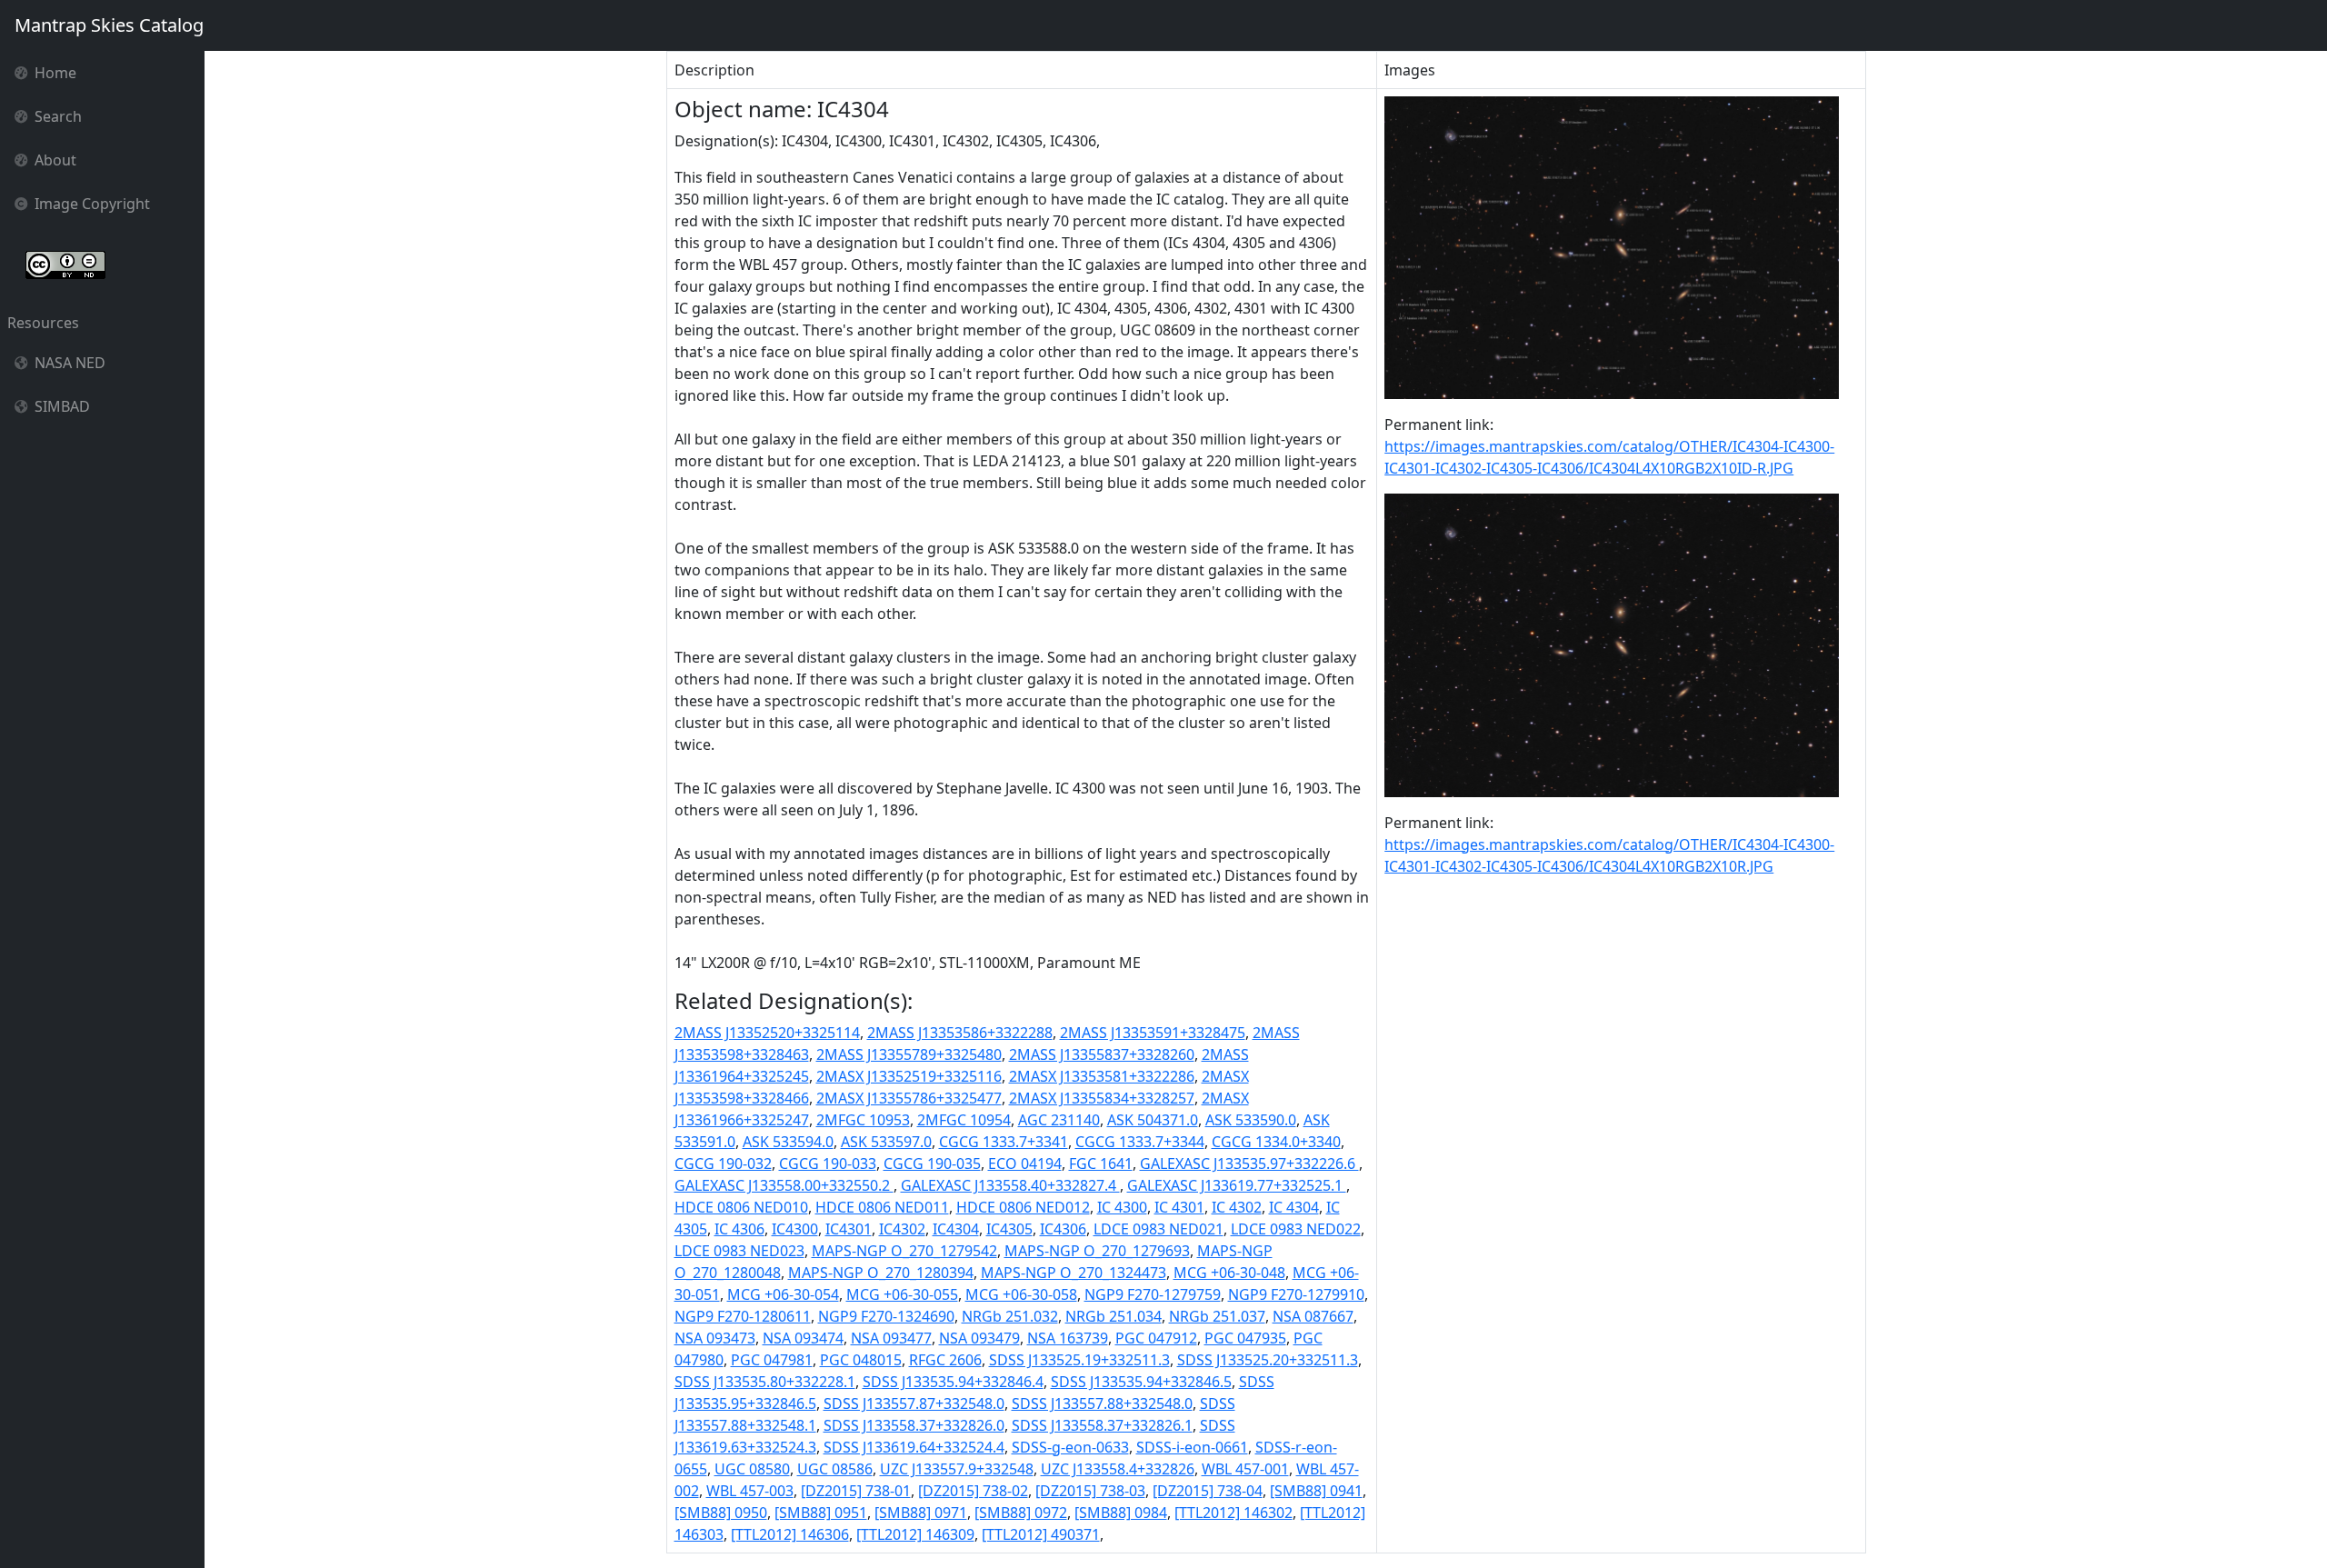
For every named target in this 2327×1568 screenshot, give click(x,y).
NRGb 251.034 (1114, 1316)
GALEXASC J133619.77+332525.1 (1237, 1185)
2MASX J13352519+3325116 (909, 1076)
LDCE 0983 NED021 (1159, 1229)
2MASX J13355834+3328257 (1102, 1098)
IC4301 (849, 1229)
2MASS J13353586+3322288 (960, 1033)
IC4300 (795, 1229)
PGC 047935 (1245, 1338)
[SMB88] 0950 (721, 1513)
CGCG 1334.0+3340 (1276, 1142)
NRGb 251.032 (1010, 1316)
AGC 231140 (1059, 1120)
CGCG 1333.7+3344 (1140, 1142)
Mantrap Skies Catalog (109, 25)
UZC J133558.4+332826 (1118, 1469)
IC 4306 (739, 1229)
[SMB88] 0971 (921, 1513)
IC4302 (902, 1229)
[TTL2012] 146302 (1233, 1513)
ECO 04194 (1025, 1164)
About (55, 160)
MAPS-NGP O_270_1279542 (904, 1251)
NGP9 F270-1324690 (886, 1316)
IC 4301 (1179, 1207)
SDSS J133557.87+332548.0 (914, 1403)
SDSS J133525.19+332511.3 (1079, 1360)
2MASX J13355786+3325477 (909, 1098)
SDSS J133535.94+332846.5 (1141, 1382)
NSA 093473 (715, 1338)
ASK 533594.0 (788, 1142)
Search (58, 116)
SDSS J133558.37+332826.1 (1102, 1425)
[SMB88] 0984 (1121, 1513)
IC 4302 (1237, 1207)
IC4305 (1009, 1229)
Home (55, 73)
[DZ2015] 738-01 (856, 1491)
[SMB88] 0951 (821, 1513)
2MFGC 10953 (863, 1120)
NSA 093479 (979, 1338)
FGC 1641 (1101, 1164)
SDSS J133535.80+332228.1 (765, 1382)
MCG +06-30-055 (902, 1294)
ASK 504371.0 (1153, 1120)
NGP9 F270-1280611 (743, 1316)
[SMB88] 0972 (1021, 1513)
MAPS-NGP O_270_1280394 (881, 1273)
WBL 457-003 (750, 1491)
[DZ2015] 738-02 (973, 1491)
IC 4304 (1294, 1207)
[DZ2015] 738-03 (1090, 1491)
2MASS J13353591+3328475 (1153, 1033)
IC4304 (956, 1229)
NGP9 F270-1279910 (1296, 1294)
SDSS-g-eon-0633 (1070, 1447)
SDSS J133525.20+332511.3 (1268, 1360)
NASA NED (70, 363)
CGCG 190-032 (723, 1164)
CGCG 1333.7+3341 (1004, 1142)
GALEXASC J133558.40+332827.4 (1010, 1185)
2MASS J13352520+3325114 (767, 1033)
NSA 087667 (1313, 1316)
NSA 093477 (891, 1338)
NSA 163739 (1068, 1338)
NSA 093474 (803, 1338)
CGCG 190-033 (828, 1164)
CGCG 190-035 (932, 1164)
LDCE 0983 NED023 (739, 1251)
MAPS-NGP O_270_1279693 (1097, 1251)
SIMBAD (62, 406)
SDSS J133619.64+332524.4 (914, 1447)
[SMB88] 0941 (1316, 1491)
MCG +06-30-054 (783, 1294)
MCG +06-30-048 (1229, 1273)
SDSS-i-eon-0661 (1192, 1447)
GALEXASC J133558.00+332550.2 (784, 1185)
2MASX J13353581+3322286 (1102, 1076)
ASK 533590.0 (1251, 1120)
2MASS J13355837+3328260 (1102, 1054)
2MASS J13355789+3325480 (909, 1054)
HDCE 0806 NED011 (882, 1207)
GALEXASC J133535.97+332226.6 (1249, 1164)
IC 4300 (1122, 1207)
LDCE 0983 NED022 (1296, 1229)
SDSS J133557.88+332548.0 (1102, 1403)
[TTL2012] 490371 (1041, 1534)
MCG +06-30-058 (1021, 1294)
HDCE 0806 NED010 (741, 1207)
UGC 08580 (752, 1469)
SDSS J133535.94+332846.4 (953, 1382)
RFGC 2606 (945, 1360)
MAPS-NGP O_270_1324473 (1074, 1273)
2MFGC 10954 (964, 1120)
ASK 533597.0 (886, 1142)
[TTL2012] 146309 (915, 1534)
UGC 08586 (835, 1469)
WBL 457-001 (1245, 1469)
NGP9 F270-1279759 (1153, 1294)
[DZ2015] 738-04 (1208, 1491)
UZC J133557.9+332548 (957, 1469)
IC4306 (1063, 1229)
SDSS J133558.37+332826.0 (914, 1425)
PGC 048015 (861, 1360)
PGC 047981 (772, 1360)
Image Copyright (92, 204)
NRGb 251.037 (1217, 1316)
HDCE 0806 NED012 (1023, 1207)
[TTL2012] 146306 (790, 1534)
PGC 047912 (1156, 1338)
